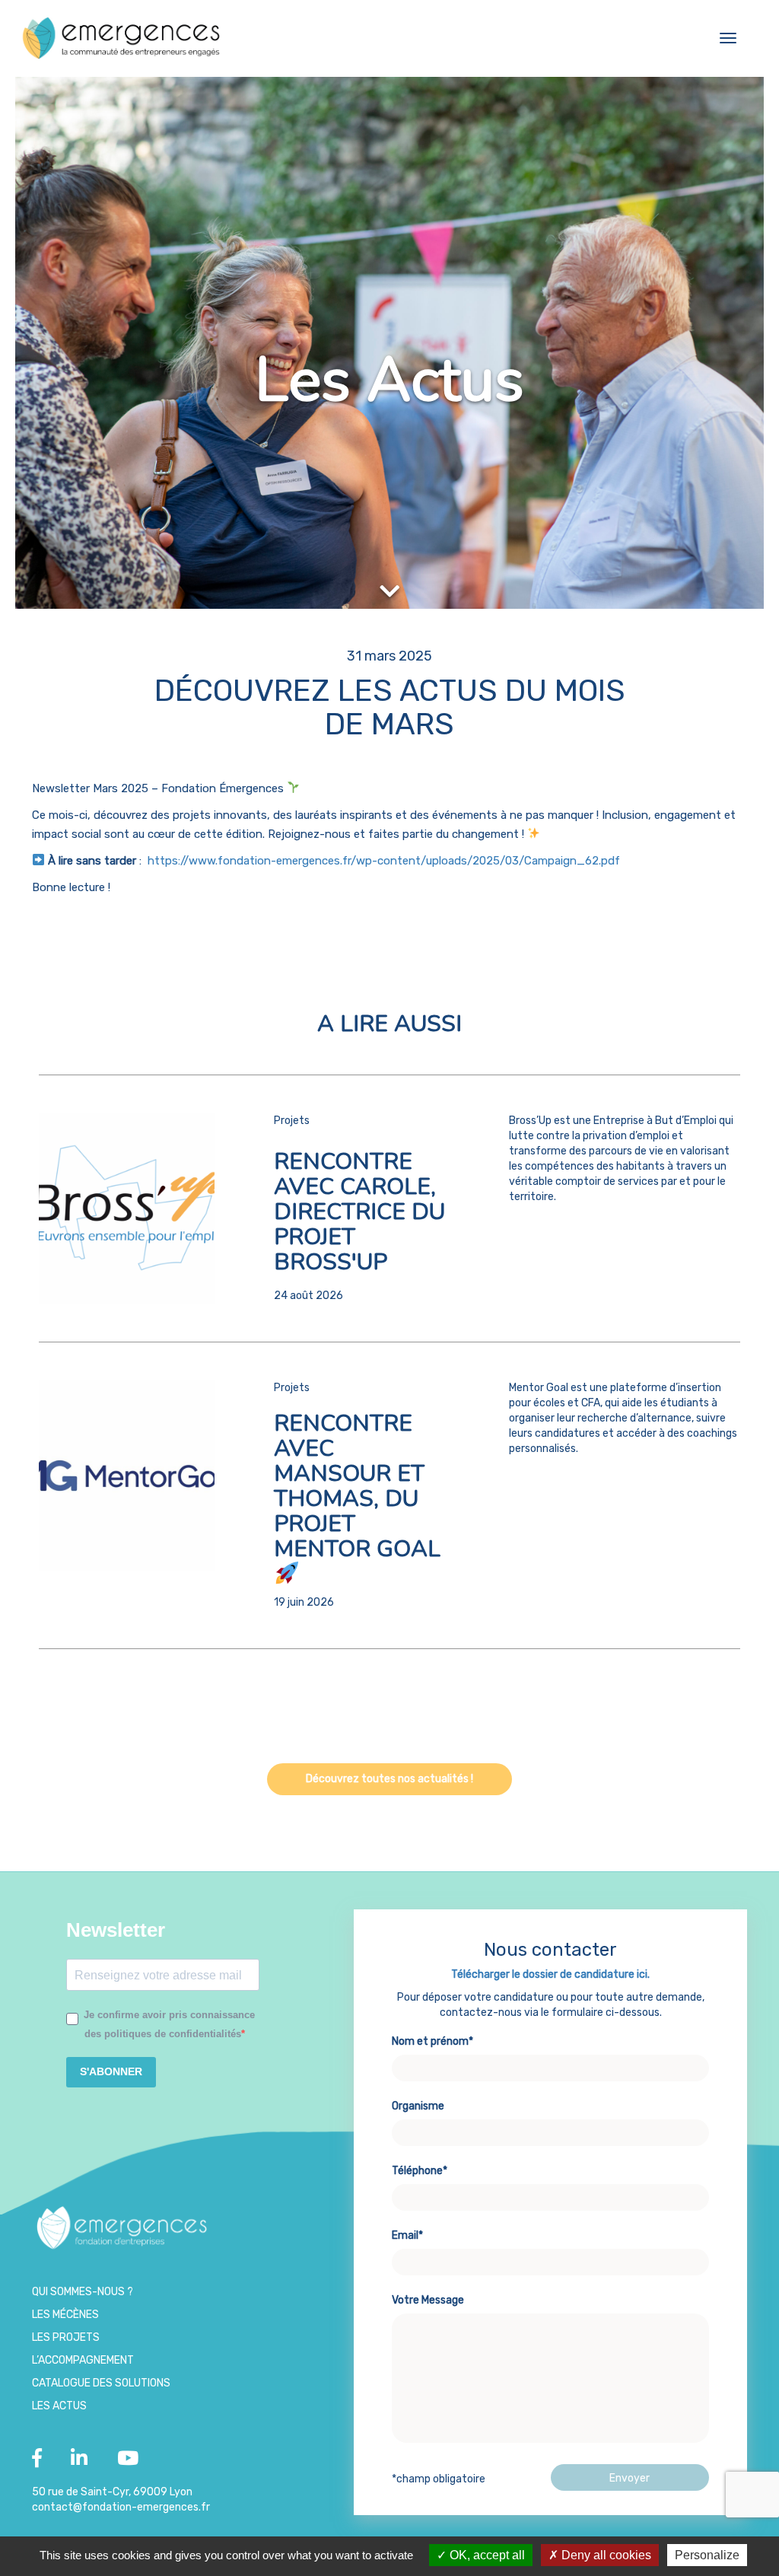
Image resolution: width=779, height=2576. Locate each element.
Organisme (418, 2106)
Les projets (66, 2337)
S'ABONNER (111, 2071)
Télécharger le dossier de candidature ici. (550, 1974)
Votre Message (428, 2300)
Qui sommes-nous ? (83, 2292)
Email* (407, 2235)
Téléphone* (420, 2171)
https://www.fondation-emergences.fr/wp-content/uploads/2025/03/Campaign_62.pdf (385, 861)
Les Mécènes (65, 2315)
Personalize (707, 2555)
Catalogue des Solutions (101, 2383)
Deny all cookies (605, 2555)
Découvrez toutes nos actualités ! (389, 1779)
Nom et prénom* (432, 2041)
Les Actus (59, 2406)
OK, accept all (486, 2555)
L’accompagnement (83, 2360)
